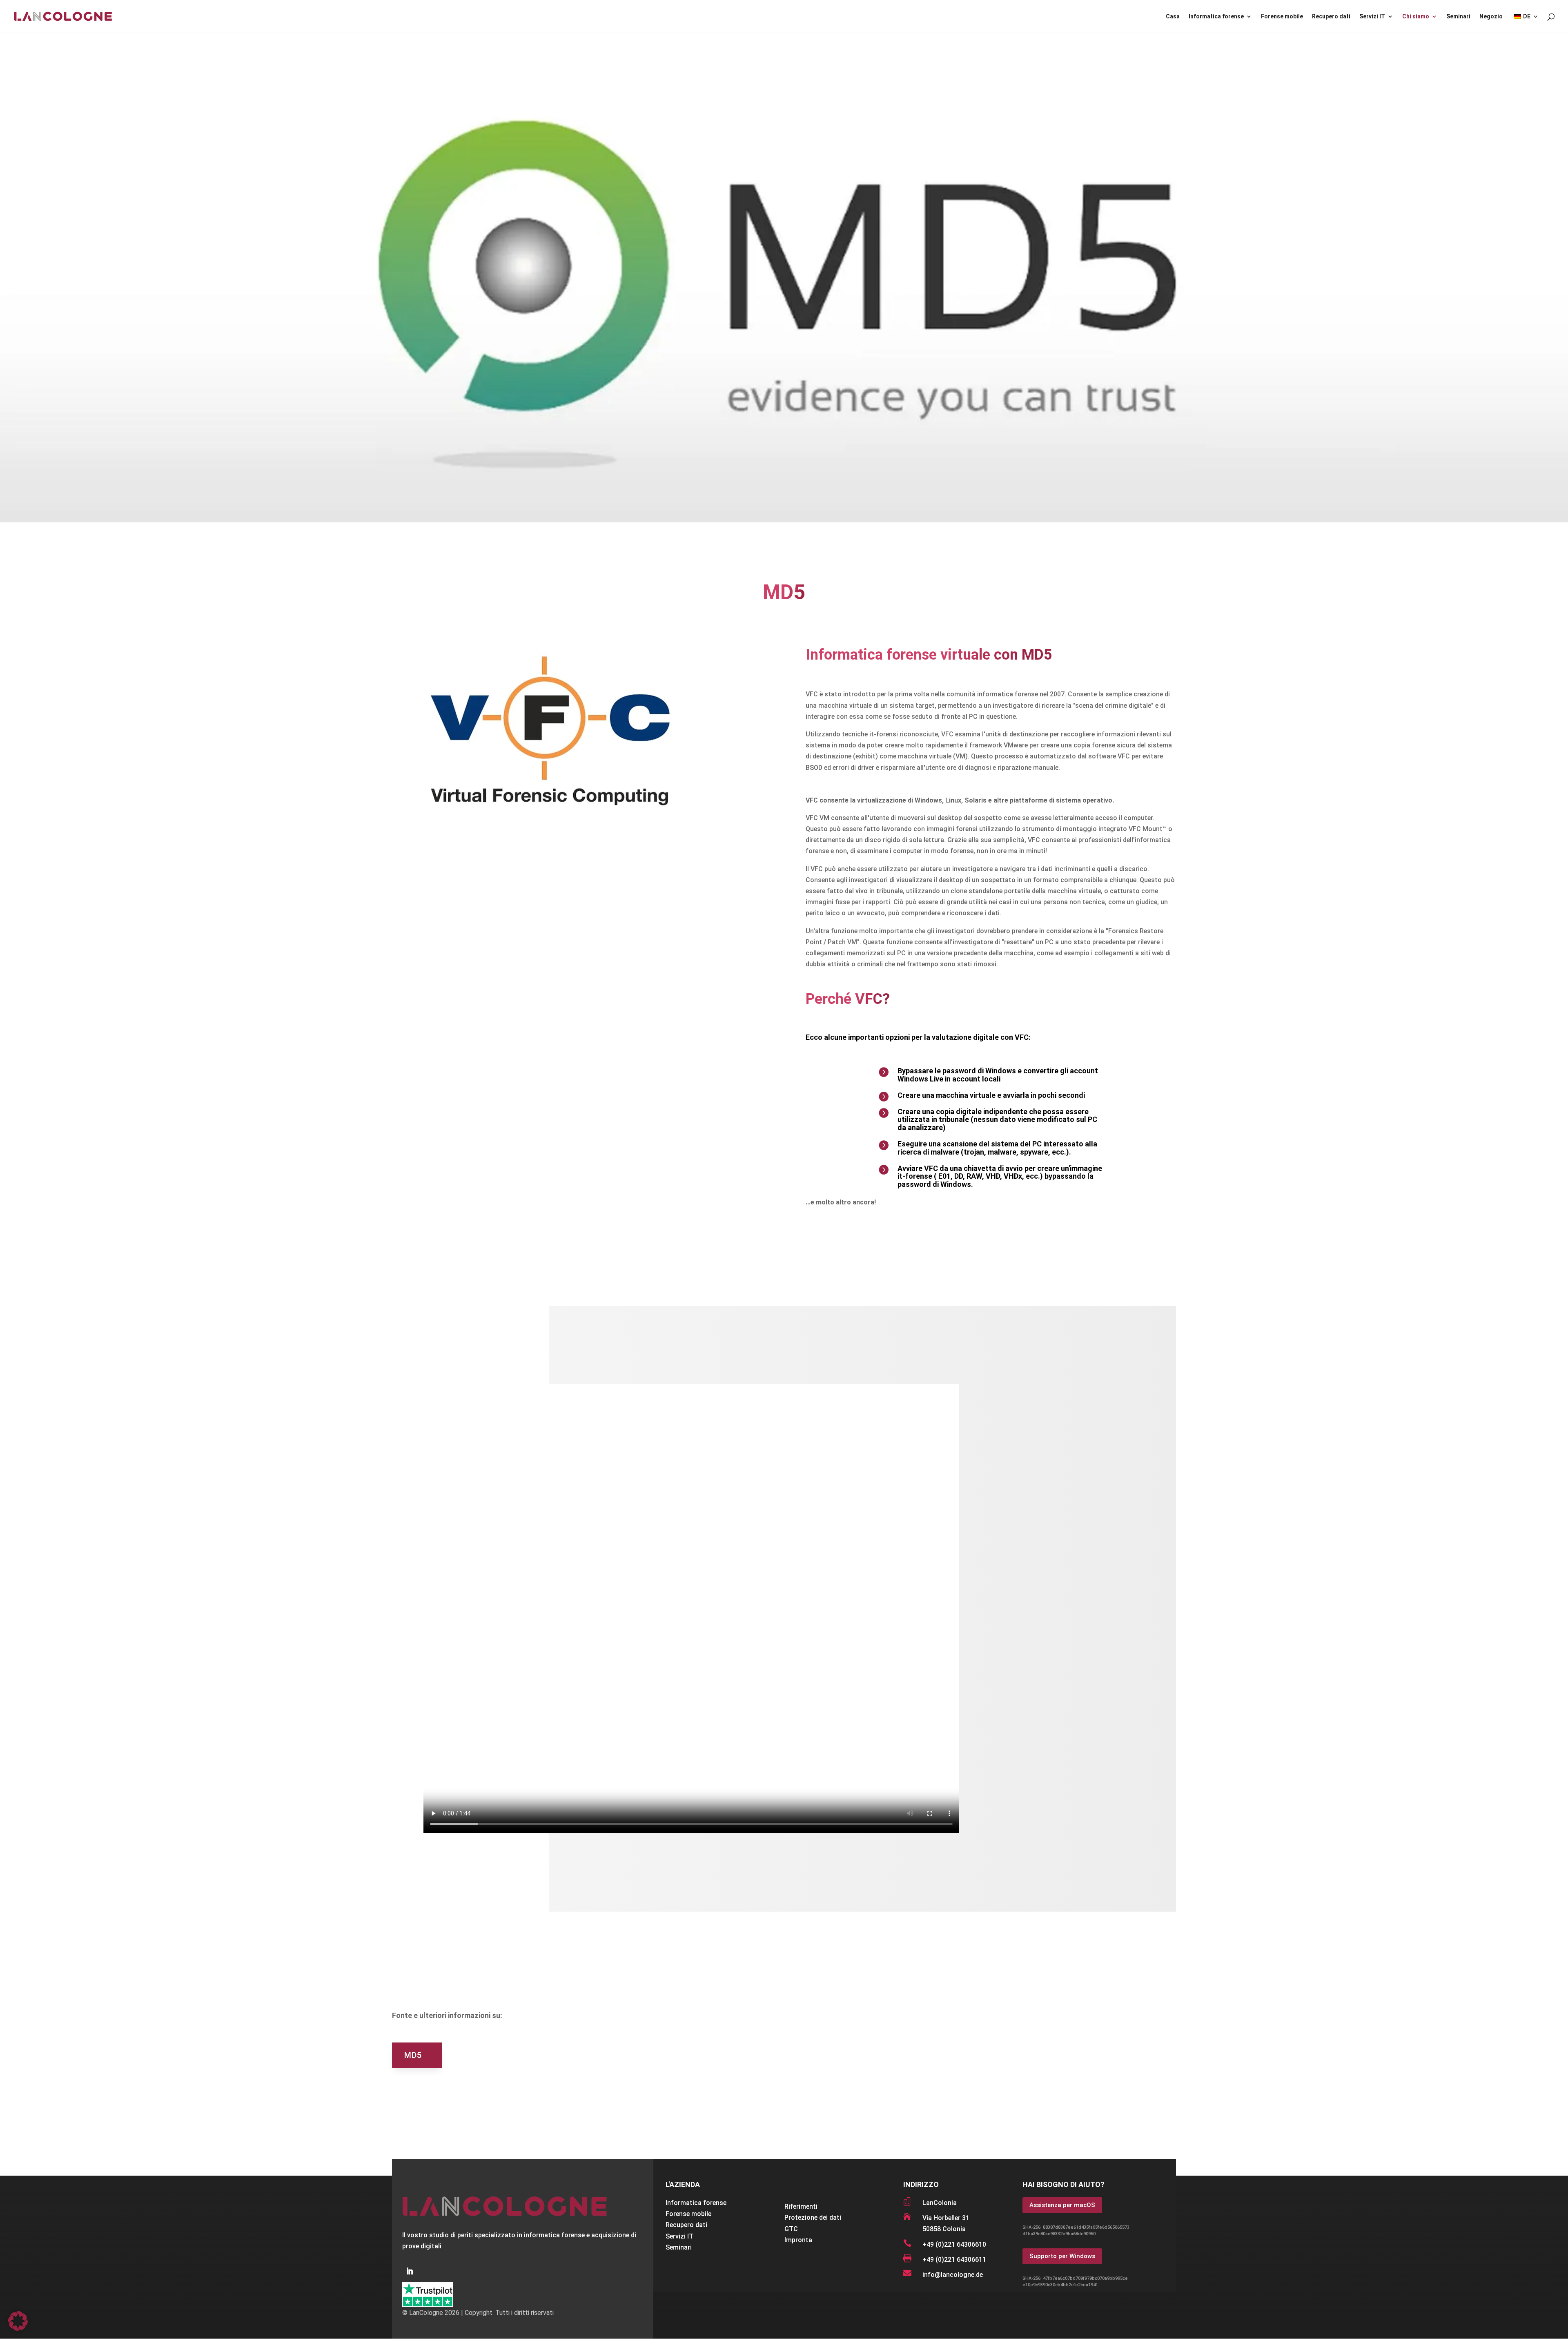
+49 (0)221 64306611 (954, 2260)
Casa (1173, 17)
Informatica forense (1216, 17)
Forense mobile (1282, 17)
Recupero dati (1331, 17)
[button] (18, 2321)
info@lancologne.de (953, 2275)
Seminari (1458, 17)
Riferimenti (801, 2206)
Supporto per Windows (1062, 2256)
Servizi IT (1372, 17)
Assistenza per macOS (1062, 2205)
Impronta (798, 2240)
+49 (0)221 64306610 (954, 2244)
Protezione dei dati (813, 2217)
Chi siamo (1416, 17)
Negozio (1491, 17)
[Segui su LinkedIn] (410, 2271)
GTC (791, 2229)
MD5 (413, 2055)
